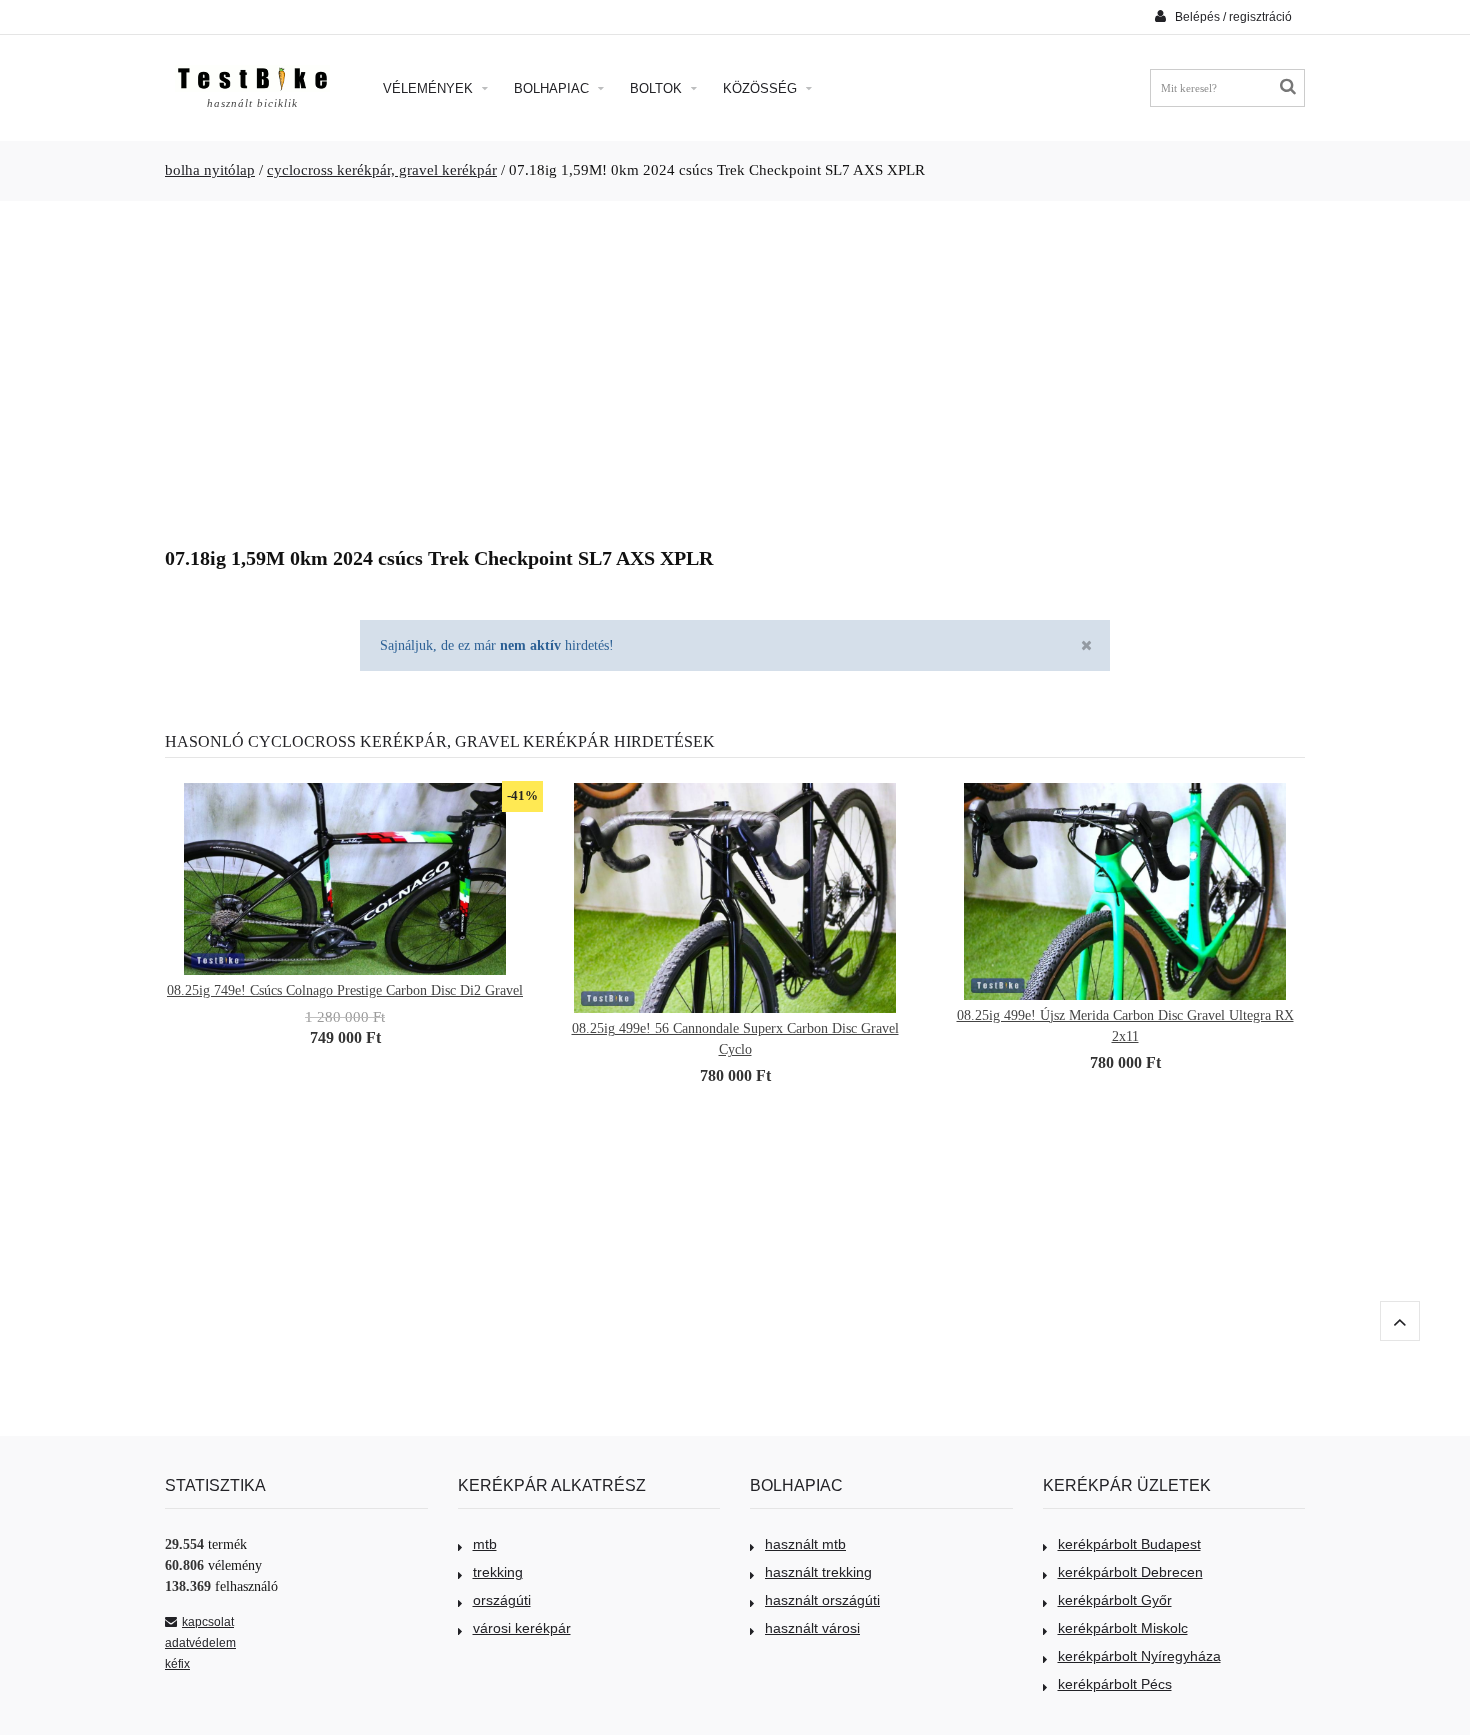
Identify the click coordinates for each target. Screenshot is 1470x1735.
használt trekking (818, 1572)
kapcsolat (208, 1622)
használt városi (812, 1628)
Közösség (762, 88)
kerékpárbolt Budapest (1129, 1544)
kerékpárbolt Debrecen (1130, 1572)
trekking (498, 1572)
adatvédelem (200, 1643)
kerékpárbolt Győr (1115, 1600)
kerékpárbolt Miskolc (1123, 1628)
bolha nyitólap (210, 170)
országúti (502, 1600)
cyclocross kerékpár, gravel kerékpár (382, 170)
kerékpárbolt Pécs (1115, 1684)
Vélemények (430, 88)
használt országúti (822, 1600)
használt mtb (805, 1544)
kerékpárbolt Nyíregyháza (1139, 1656)
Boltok (658, 88)
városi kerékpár (522, 1628)
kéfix (177, 1664)
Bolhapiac (553, 88)
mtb (485, 1544)
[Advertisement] (735, 366)
